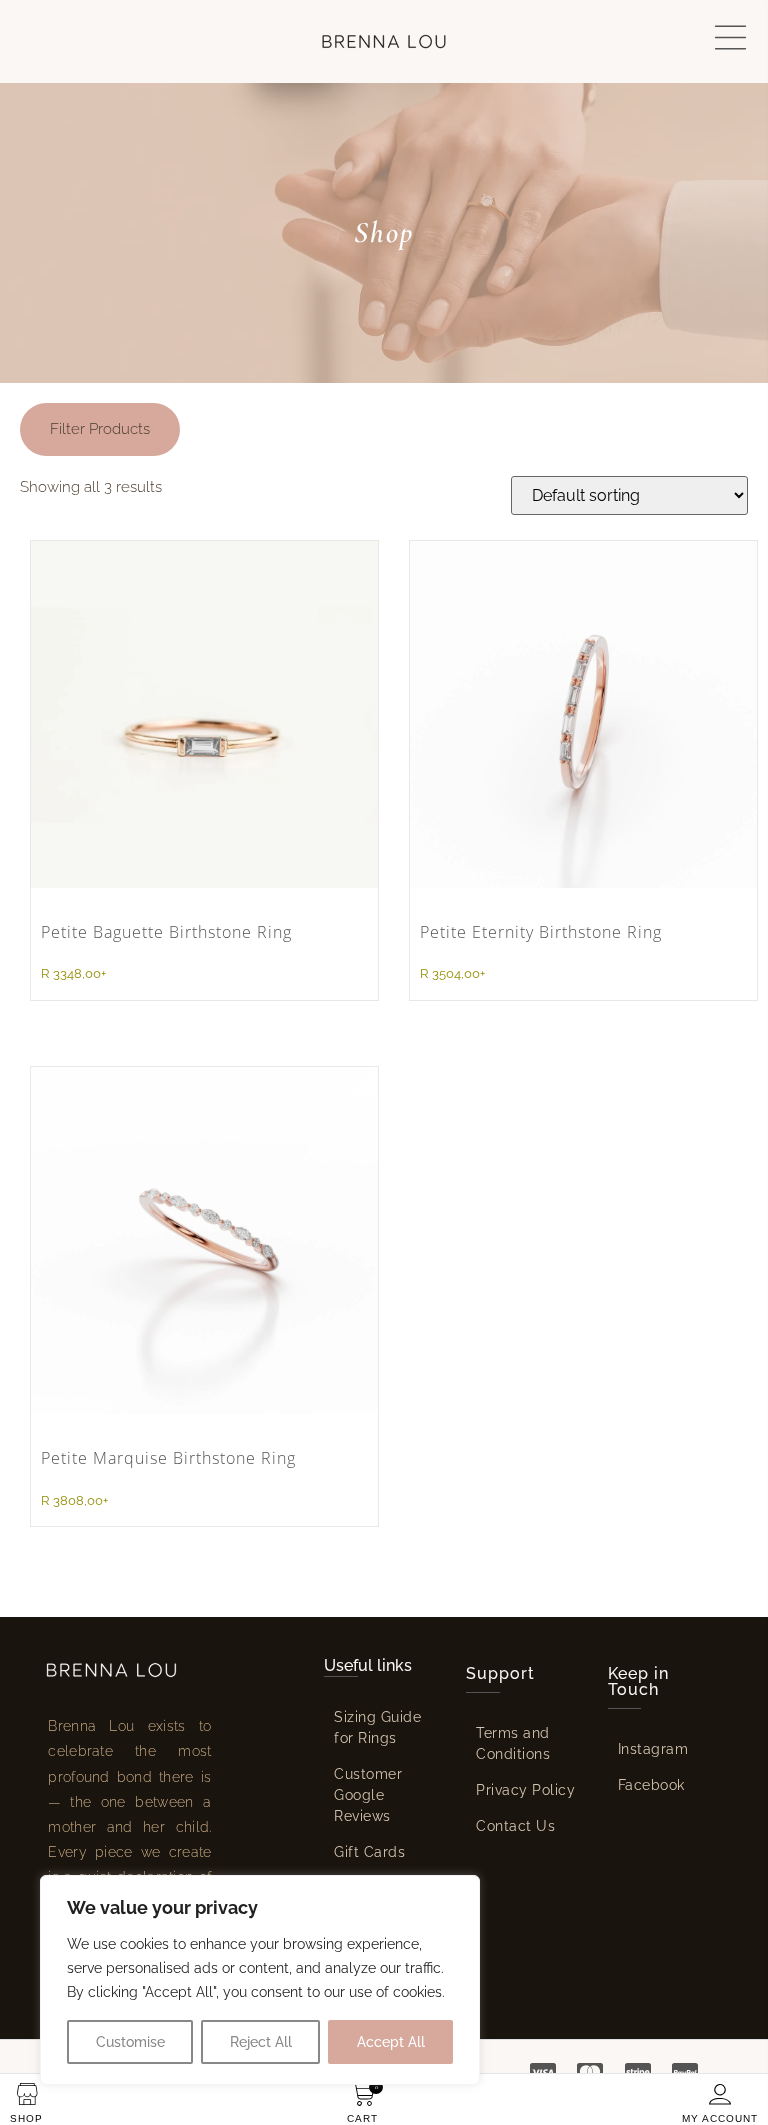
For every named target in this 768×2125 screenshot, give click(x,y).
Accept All (391, 2042)
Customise (130, 2042)
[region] (260, 1980)
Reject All (261, 2042)
